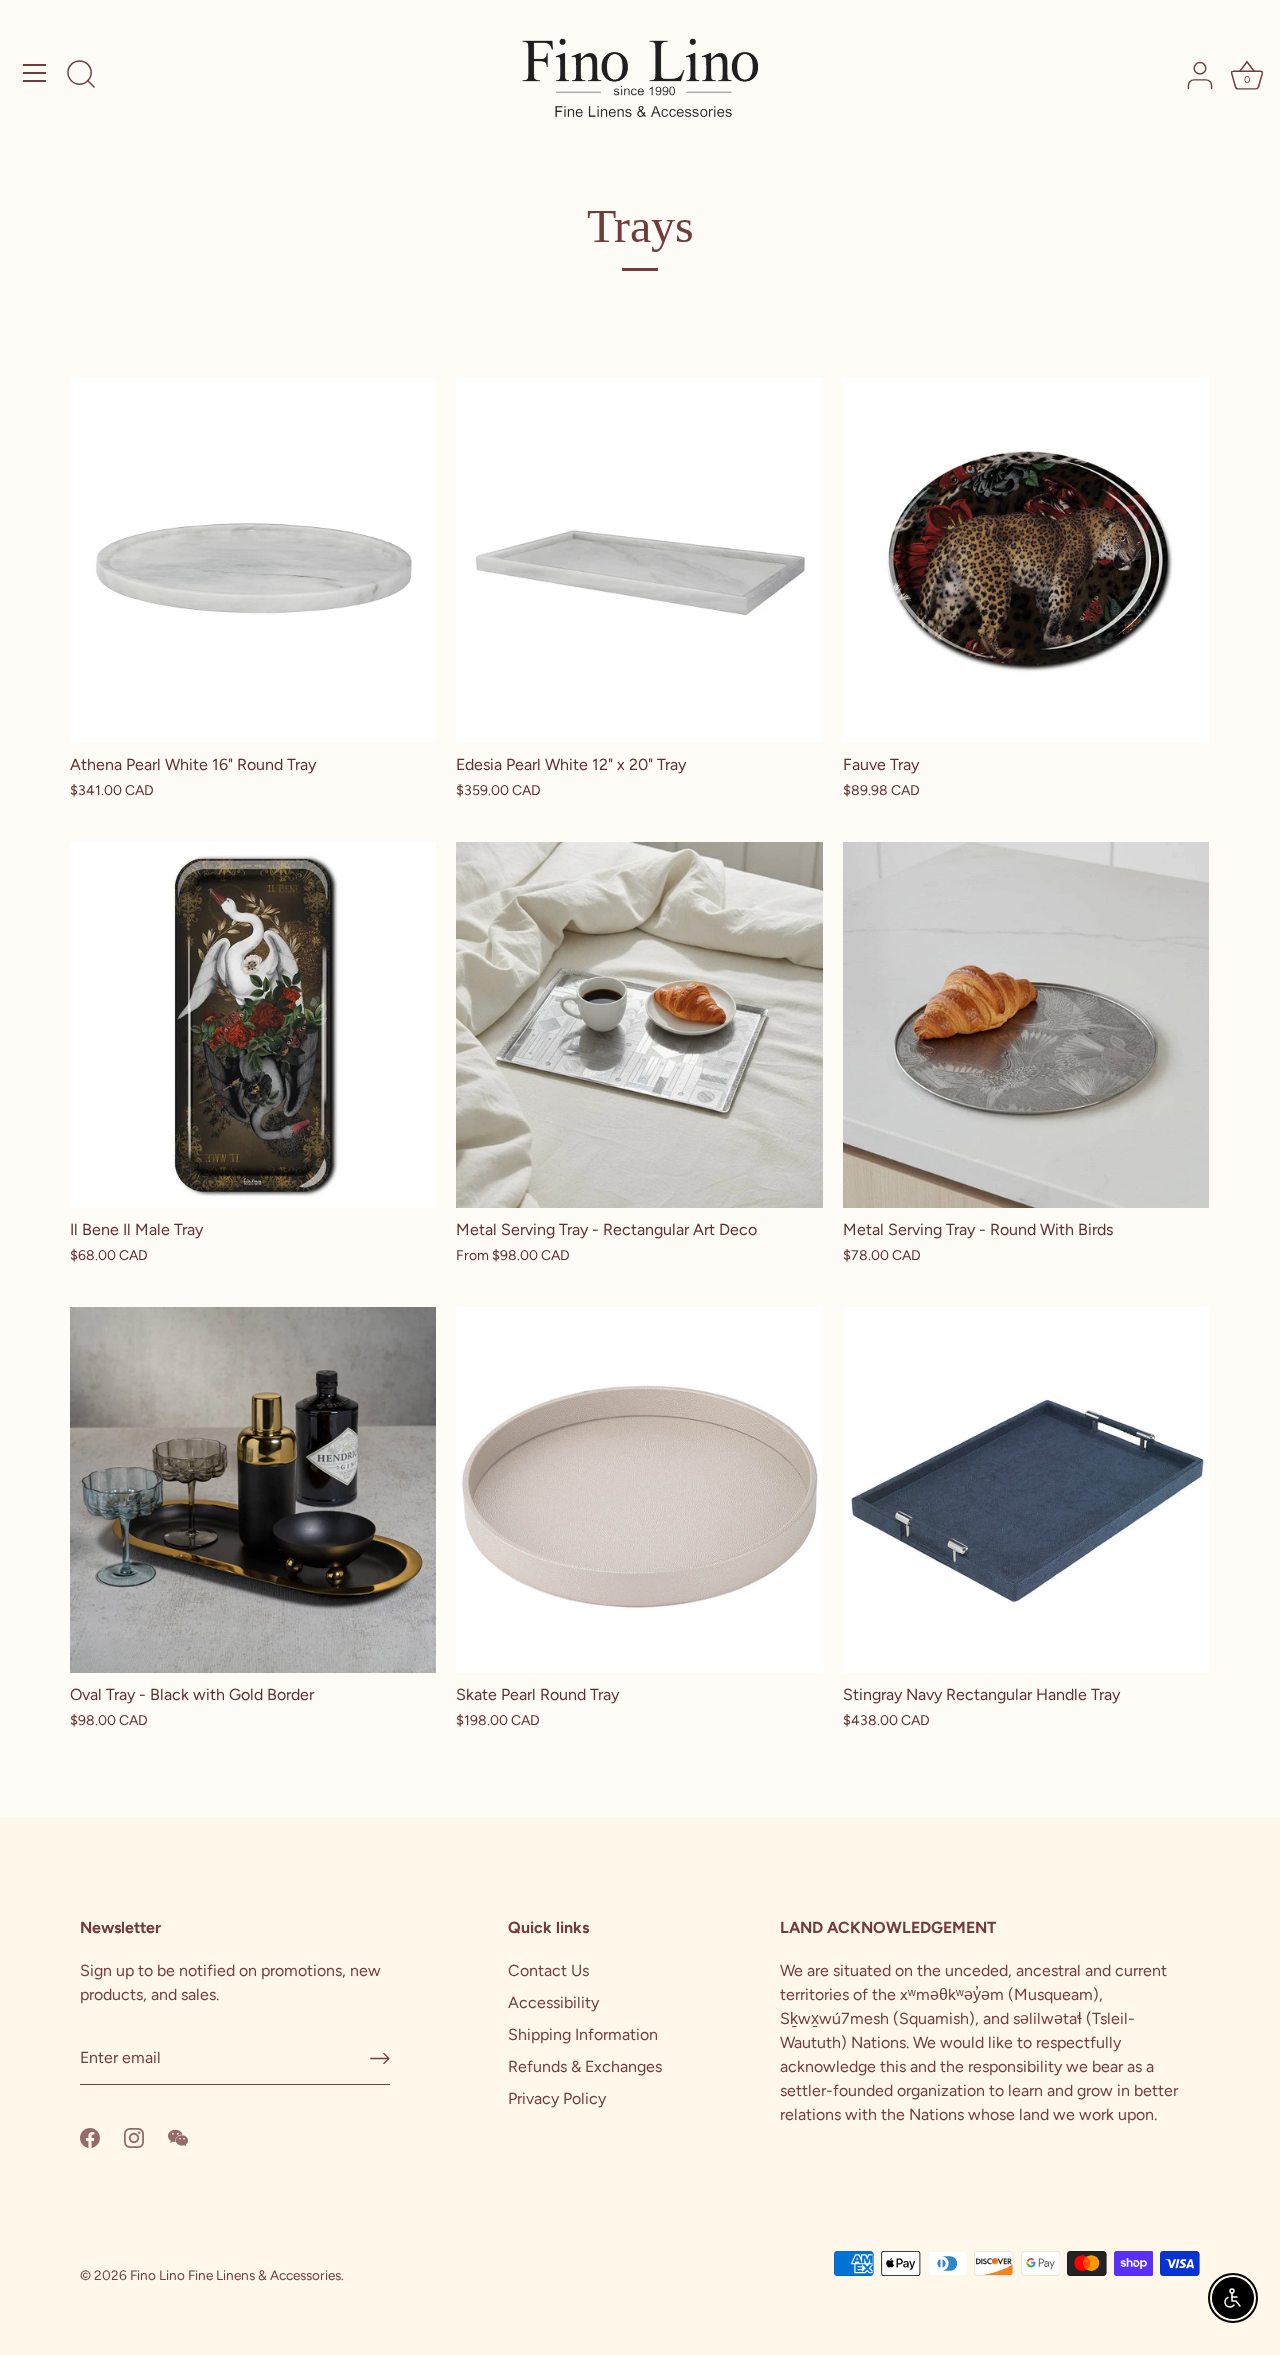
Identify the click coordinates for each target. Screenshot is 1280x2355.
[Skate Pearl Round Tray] (639, 1490)
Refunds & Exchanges (585, 2066)
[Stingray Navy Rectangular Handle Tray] (1026, 1490)
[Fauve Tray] (1026, 560)
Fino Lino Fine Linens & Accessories (235, 2275)
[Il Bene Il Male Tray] (253, 1025)
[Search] (81, 76)
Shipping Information (583, 2034)
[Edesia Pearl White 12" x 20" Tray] (639, 560)
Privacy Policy (557, 2098)
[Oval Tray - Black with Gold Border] (253, 1490)
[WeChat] (178, 2136)
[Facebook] (90, 2136)
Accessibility (553, 2002)
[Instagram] (134, 2136)
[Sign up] (380, 2058)
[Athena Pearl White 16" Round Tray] (253, 560)
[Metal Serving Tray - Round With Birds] (1026, 1025)
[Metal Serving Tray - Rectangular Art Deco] (639, 1025)
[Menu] (35, 73)
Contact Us (548, 1970)
